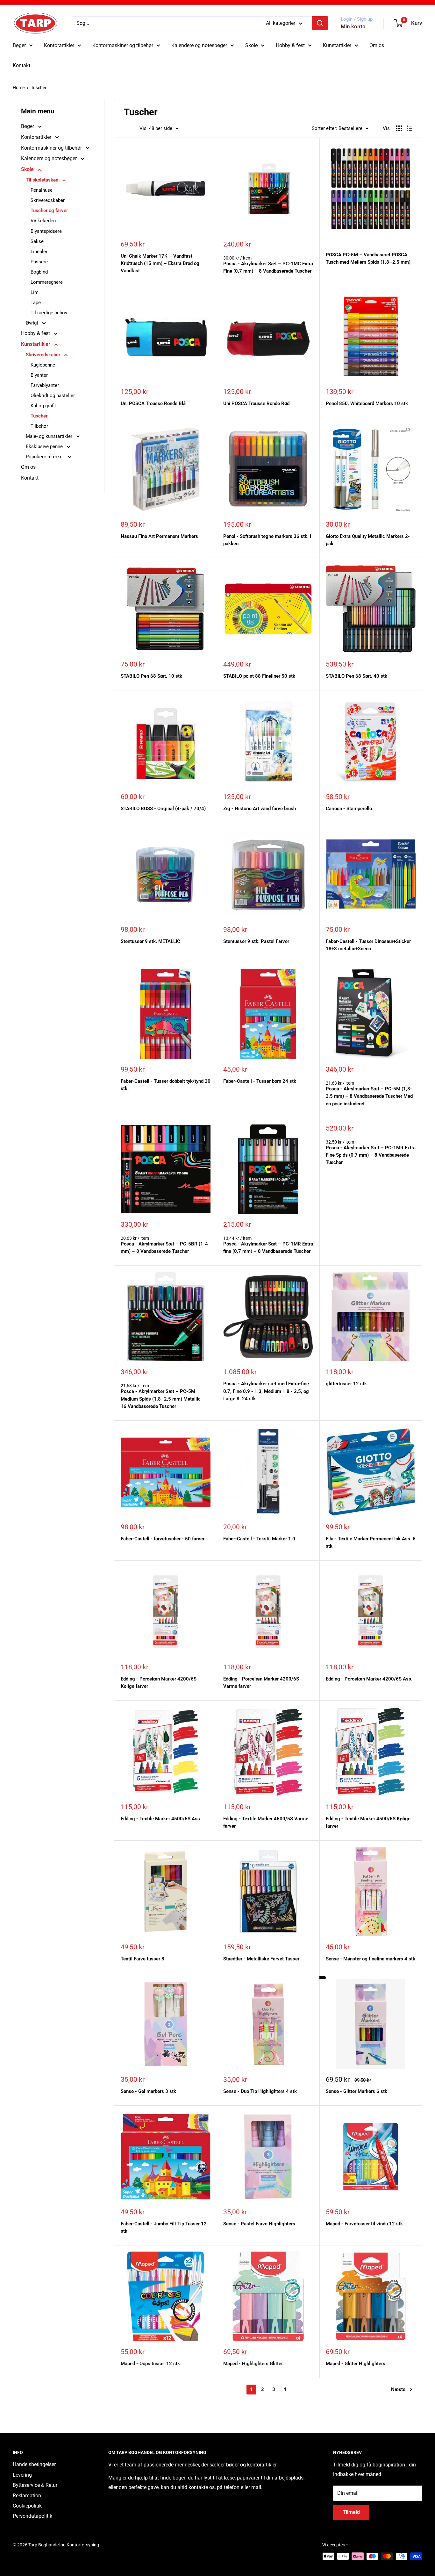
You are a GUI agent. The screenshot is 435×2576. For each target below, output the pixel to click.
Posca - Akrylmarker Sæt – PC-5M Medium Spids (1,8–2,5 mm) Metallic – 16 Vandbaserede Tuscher (163, 1399)
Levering (22, 2475)
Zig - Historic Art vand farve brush (260, 809)
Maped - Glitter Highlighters (356, 2364)
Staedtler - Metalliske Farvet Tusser (261, 1959)
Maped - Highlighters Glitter (253, 2364)
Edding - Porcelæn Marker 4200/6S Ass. (369, 1679)
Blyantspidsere (46, 231)
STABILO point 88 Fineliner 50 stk (259, 676)
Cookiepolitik (27, 2506)
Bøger (19, 45)
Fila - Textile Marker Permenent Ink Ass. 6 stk (371, 1542)
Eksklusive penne (45, 446)
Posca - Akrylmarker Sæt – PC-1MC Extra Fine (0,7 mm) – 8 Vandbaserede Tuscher (268, 267)
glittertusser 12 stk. (347, 1384)
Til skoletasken (43, 180)
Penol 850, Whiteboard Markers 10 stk (367, 403)
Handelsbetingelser (34, 2464)
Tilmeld (351, 2512)
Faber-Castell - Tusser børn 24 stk (260, 1081)
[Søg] (320, 23)
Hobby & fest (290, 45)
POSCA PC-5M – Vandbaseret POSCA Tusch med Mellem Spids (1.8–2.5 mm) (368, 258)
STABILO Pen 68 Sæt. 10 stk (151, 676)
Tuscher (39, 88)
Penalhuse (42, 190)
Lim (35, 292)
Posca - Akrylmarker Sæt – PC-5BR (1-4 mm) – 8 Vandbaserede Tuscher (164, 1248)
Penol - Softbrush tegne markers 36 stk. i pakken (267, 540)
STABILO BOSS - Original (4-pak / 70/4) (163, 809)
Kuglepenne (43, 365)
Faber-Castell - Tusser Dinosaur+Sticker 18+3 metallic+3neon (368, 945)
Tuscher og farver (49, 211)
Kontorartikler (59, 45)
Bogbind (39, 272)
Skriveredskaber (48, 200)
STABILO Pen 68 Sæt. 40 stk (357, 676)
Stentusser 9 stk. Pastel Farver (256, 941)
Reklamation (27, 2496)
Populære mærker (46, 457)
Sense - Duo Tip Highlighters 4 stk (260, 2091)
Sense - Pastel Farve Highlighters (259, 2224)
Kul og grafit (43, 406)
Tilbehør (39, 426)
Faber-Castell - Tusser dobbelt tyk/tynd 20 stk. (166, 1085)
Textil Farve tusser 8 (143, 1959)
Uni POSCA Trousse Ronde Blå (153, 403)
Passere (39, 262)
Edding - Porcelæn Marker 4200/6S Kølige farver (159, 1683)
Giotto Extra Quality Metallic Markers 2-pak (368, 540)
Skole (251, 45)
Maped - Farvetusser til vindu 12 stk (364, 2224)
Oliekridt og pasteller (53, 396)
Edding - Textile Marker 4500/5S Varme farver (266, 1822)
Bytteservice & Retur (35, 2485)
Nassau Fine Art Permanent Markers (159, 536)
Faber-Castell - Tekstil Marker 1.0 (259, 1539)
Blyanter (39, 375)
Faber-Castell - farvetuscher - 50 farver (163, 1539)
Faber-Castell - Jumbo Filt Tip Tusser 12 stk (164, 2227)
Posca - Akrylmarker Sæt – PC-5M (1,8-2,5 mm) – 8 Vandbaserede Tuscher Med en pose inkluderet (369, 1096)
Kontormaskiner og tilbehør (123, 45)
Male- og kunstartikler (50, 436)
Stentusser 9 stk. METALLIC (150, 941)
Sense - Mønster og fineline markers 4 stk (371, 1959)
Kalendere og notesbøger (199, 45)
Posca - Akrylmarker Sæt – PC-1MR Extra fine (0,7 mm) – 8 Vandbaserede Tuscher (268, 1248)
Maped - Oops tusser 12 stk (150, 2364)
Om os (377, 45)
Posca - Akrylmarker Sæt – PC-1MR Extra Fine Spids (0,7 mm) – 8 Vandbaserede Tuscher (371, 1155)
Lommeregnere (47, 282)
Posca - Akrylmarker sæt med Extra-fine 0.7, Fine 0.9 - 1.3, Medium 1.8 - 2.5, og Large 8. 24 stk (266, 1391)
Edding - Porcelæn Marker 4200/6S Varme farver (261, 1683)
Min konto (353, 26)
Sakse (37, 241)
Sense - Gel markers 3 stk (148, 2091)
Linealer (39, 252)
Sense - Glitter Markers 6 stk (357, 2091)
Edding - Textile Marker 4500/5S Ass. (161, 1819)
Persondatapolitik (32, 2516)
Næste (398, 2389)
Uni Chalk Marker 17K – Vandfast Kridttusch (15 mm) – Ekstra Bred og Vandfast (160, 264)
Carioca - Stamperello (349, 809)
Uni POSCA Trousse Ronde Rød (256, 403)
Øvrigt (33, 323)
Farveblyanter (45, 385)
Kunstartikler (337, 45)
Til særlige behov (49, 313)
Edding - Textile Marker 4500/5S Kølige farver (368, 1822)
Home (19, 88)
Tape (36, 303)
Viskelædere (44, 221)
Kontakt (21, 65)
